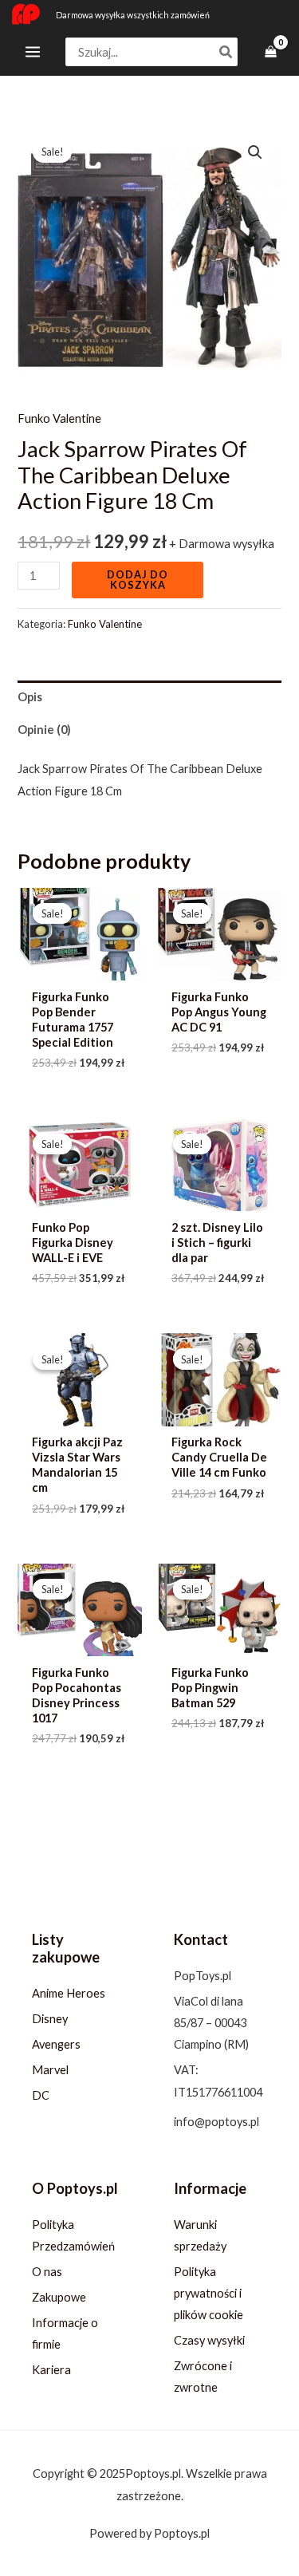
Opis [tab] (30, 697)
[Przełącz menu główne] (33, 52)
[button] (255, 152)
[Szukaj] (226, 52)
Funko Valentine (59, 418)
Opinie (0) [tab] (44, 730)
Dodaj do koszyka (138, 580)
